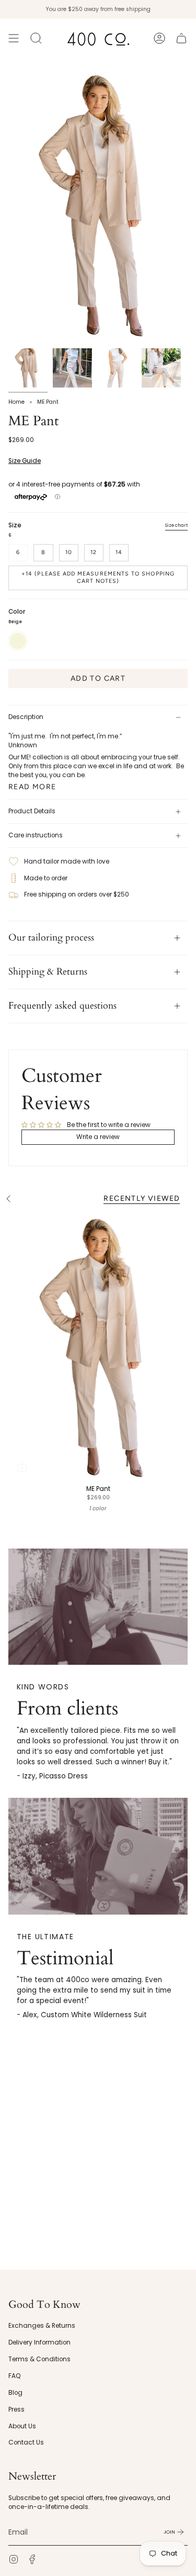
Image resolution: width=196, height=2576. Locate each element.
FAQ (15, 2376)
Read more (32, 787)
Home (16, 402)
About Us (22, 2426)
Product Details (32, 811)
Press (16, 2409)
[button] (36, 38)
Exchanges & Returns (42, 2326)
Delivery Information (39, 2342)
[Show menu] (14, 38)
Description (26, 717)
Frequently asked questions (62, 1006)
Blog (15, 2393)
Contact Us (26, 2442)
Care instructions (36, 835)
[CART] (181, 38)
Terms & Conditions (39, 2359)
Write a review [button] (98, 1137)
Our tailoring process (51, 938)
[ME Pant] (98, 1346)
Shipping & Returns (48, 972)
